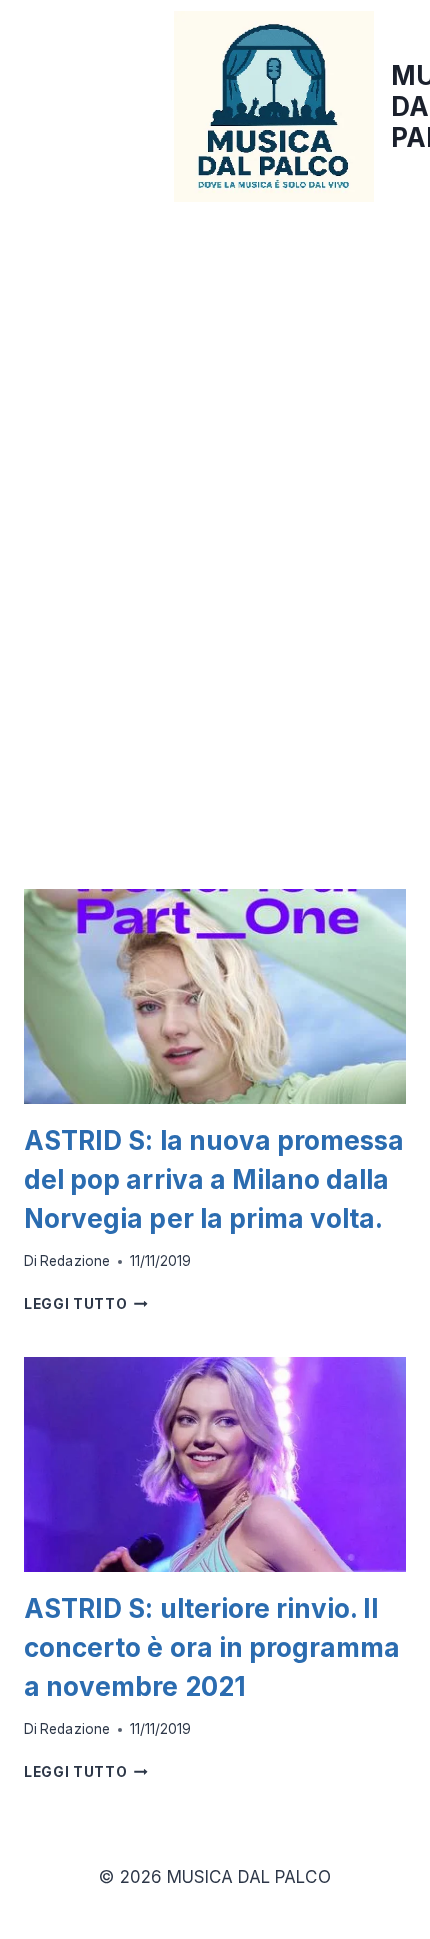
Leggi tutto (86, 1304)
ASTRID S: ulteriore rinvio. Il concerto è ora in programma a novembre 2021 (212, 1647)
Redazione (74, 1261)
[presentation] (215, 996)
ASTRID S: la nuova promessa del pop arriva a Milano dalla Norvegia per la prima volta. (214, 1179)
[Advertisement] (215, 432)
